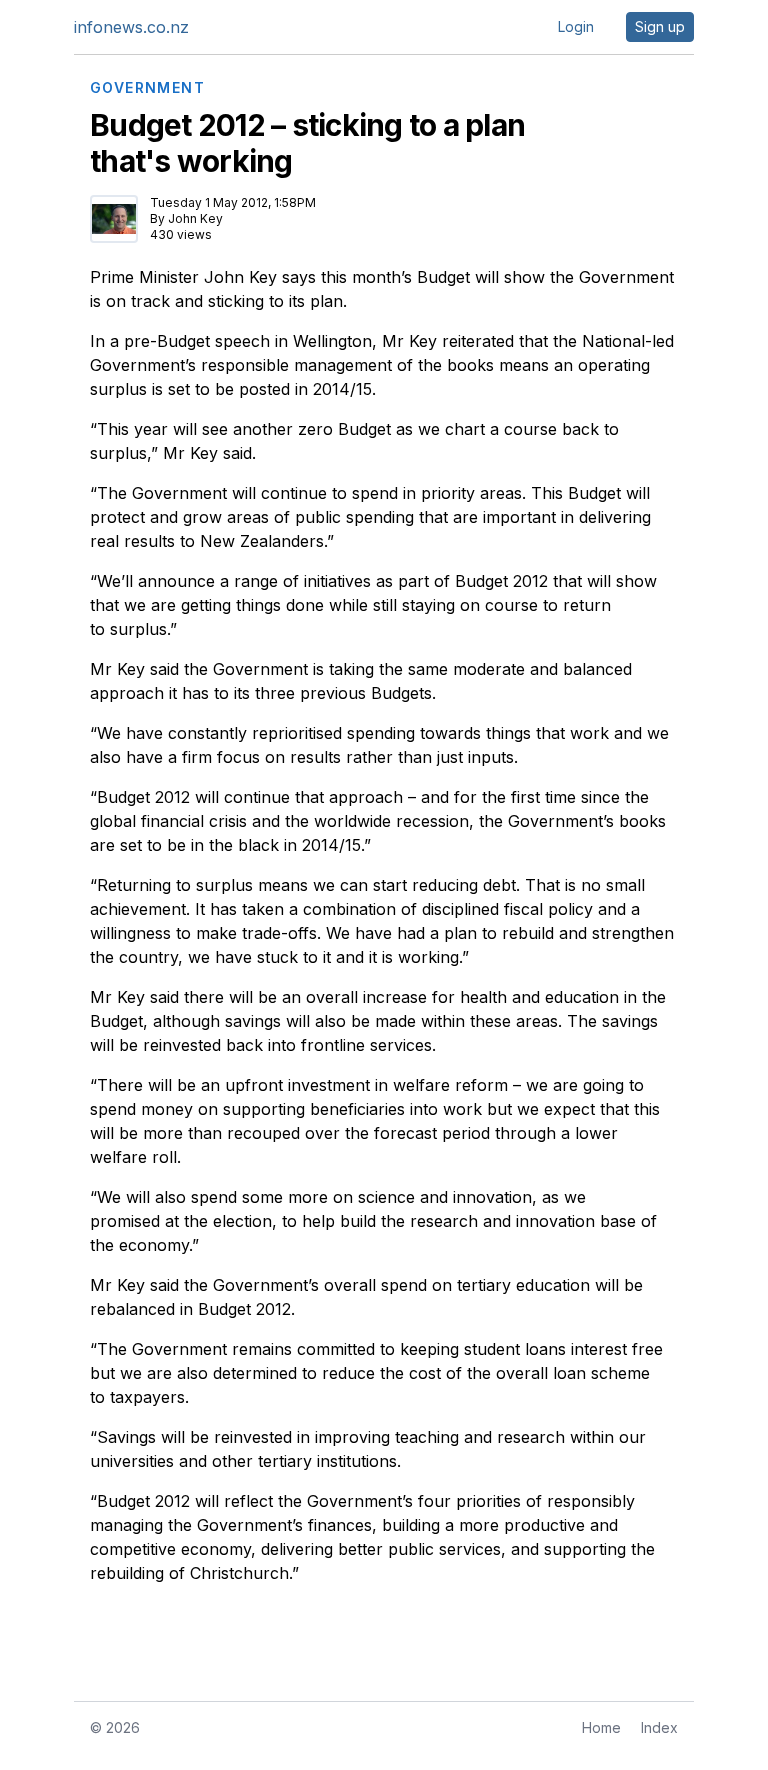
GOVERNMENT (147, 88)
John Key (195, 218)
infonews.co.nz (131, 27)
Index (659, 1727)
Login (576, 26)
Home (601, 1727)
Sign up (660, 26)
